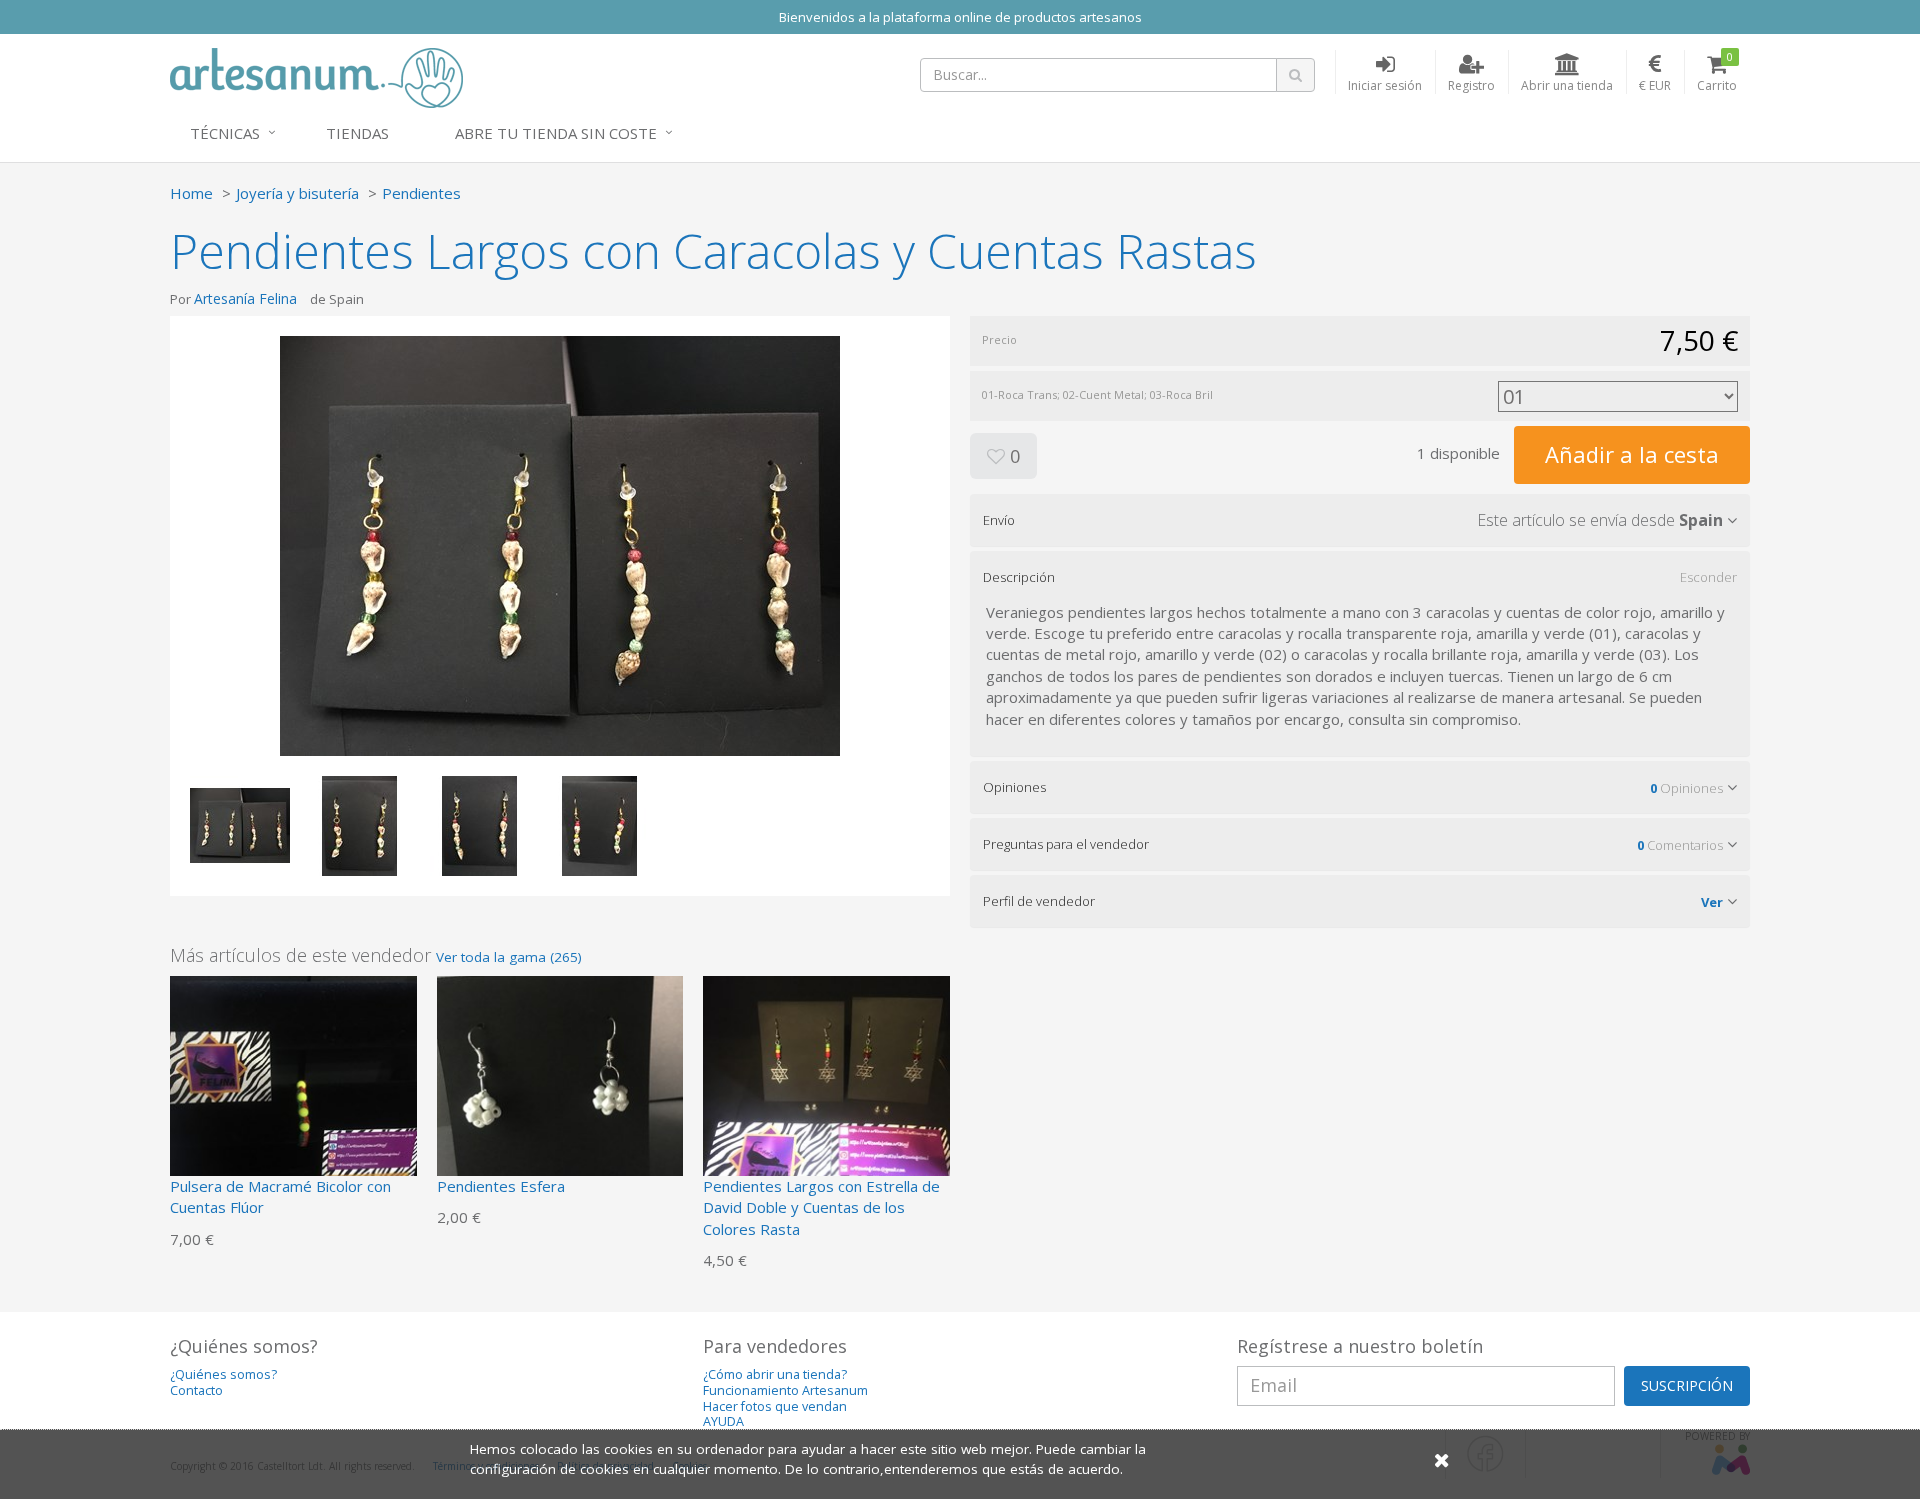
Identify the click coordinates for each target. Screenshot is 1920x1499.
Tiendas (357, 133)
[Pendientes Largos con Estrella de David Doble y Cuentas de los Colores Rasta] (826, 1097)
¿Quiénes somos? (223, 1374)
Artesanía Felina (245, 298)
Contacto (196, 1390)
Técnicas (225, 133)
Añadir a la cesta (1632, 454)
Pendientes (421, 193)
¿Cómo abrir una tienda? (775, 1374)
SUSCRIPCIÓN (1687, 1385)
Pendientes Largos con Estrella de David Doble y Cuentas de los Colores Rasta (821, 1207)
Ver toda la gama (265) (509, 957)
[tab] (1360, 520)
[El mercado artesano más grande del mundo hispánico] (316, 76)
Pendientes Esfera (501, 1186)
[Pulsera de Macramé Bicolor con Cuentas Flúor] (293, 1097)
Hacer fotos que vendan (775, 1406)
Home (191, 193)
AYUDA (723, 1421)
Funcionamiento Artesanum (785, 1390)
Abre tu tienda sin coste (556, 133)
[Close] (1442, 1459)
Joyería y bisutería (297, 193)
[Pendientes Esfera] (560, 1097)
